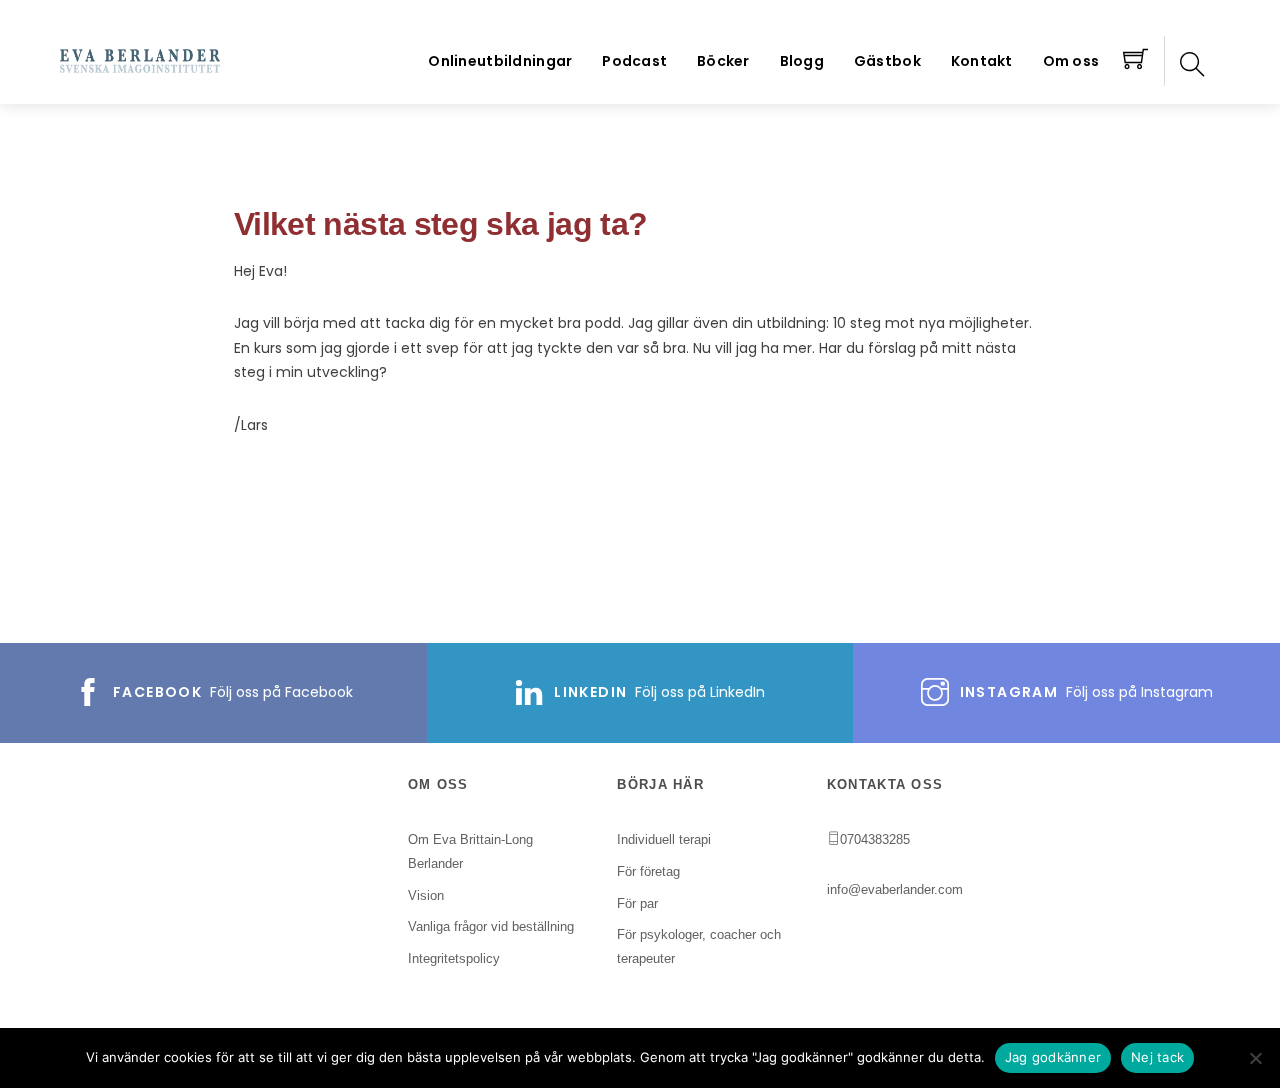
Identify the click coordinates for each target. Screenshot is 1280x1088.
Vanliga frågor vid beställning (491, 926)
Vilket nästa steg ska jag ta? (440, 224)
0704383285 (875, 839)
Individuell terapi (664, 839)
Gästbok (887, 61)
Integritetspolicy (454, 958)
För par (637, 903)
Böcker (723, 61)
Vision (426, 895)
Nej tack (1157, 1057)
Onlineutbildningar (500, 61)
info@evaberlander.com (895, 889)
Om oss (1071, 61)
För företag (648, 871)
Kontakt (982, 61)
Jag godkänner (1053, 1057)
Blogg (802, 61)
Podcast (634, 61)
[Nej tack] (1255, 1058)
